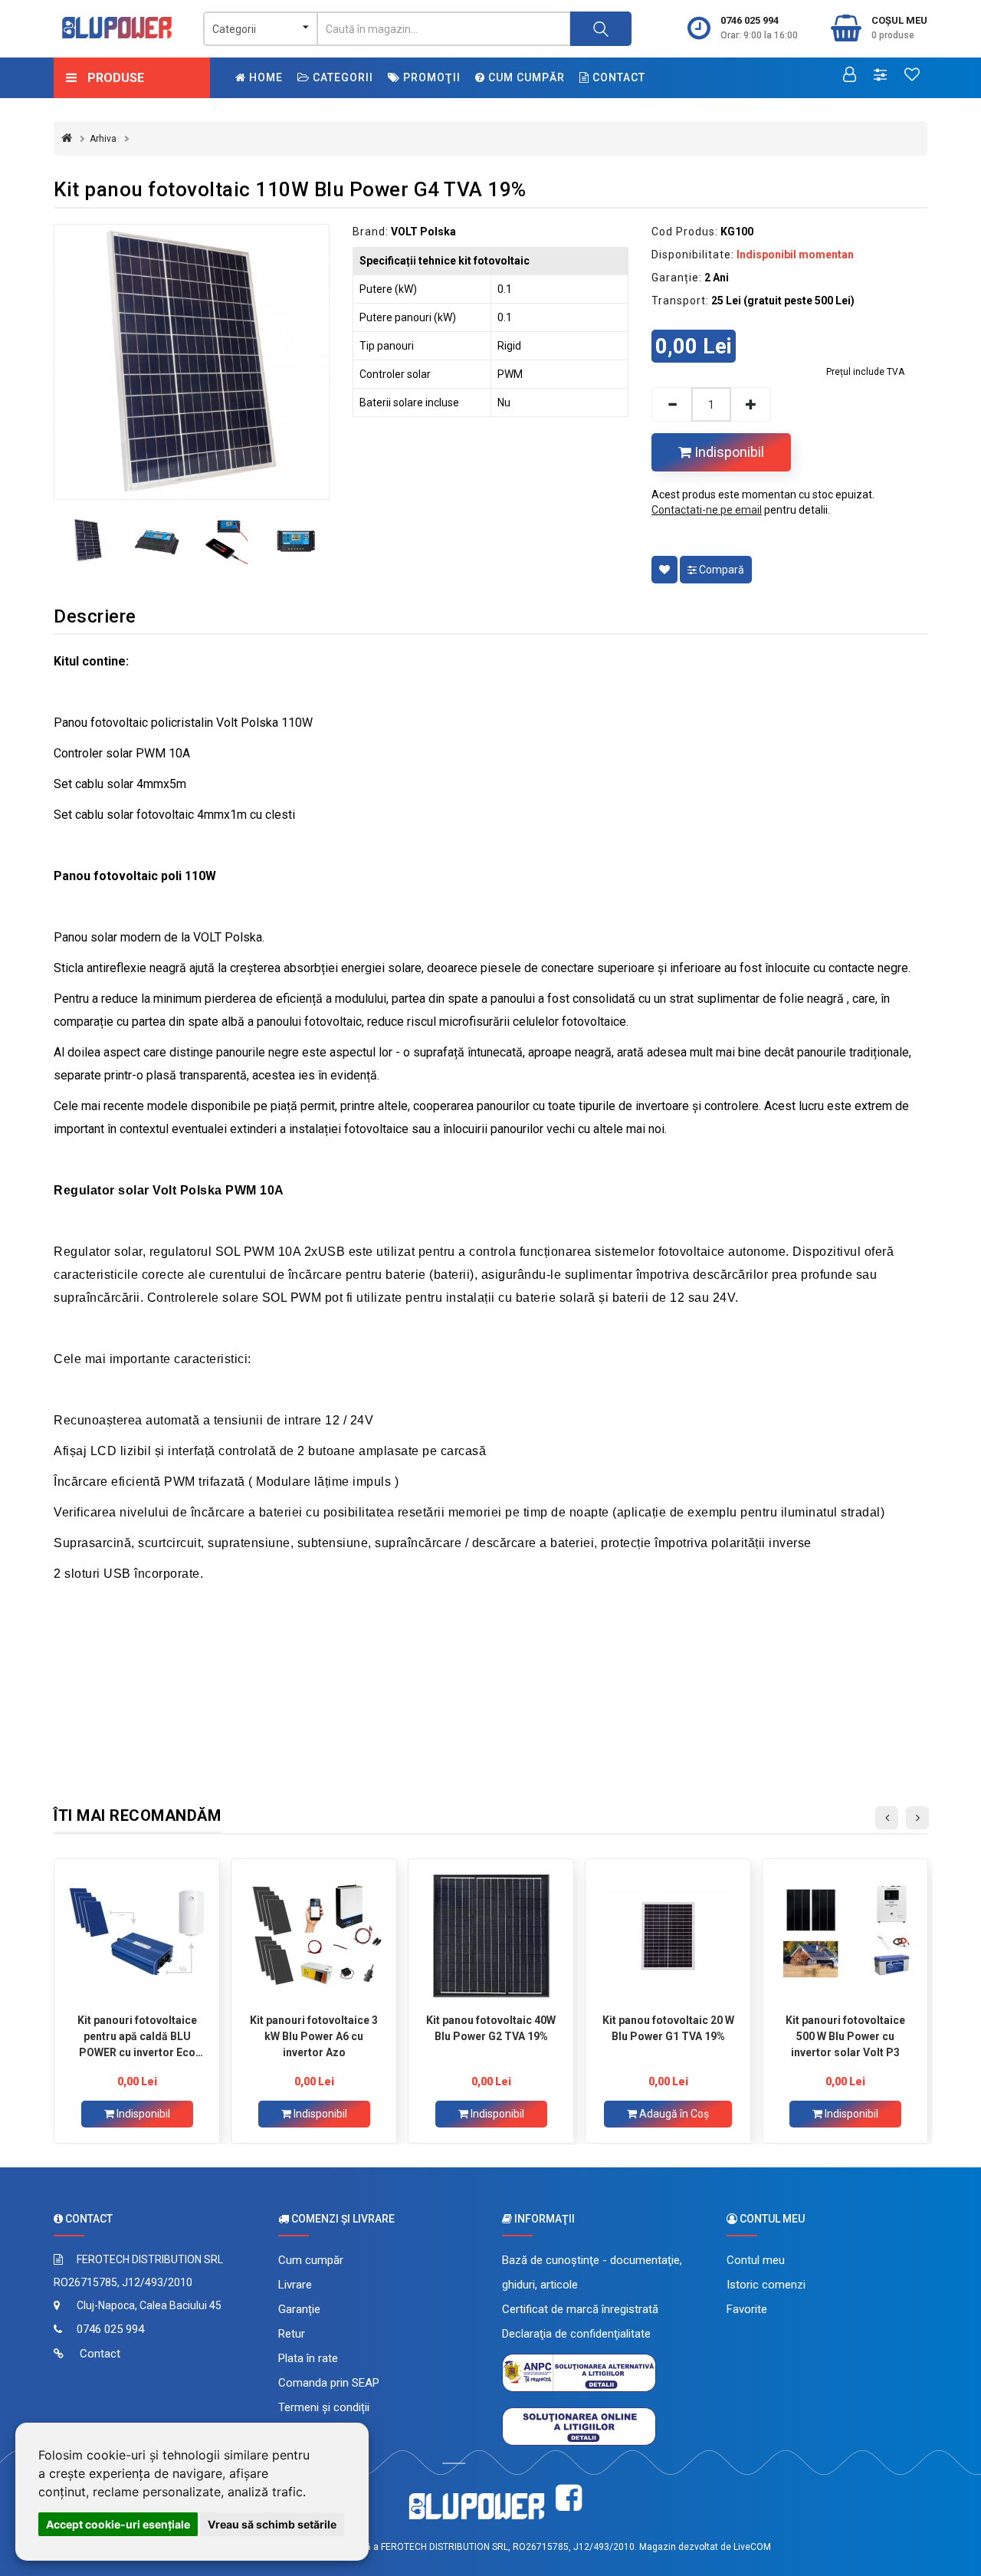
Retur (292, 2334)
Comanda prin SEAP (329, 2383)
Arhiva (103, 139)
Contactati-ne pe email (707, 510)
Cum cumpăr (525, 77)
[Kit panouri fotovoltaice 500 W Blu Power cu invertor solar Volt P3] (845, 1936)
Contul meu (756, 2260)
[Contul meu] (850, 76)
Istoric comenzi (766, 2285)
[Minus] (671, 404)
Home (264, 77)
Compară (720, 570)
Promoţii (430, 77)
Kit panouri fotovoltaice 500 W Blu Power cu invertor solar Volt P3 (845, 2036)
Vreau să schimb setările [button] (272, 2524)
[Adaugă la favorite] (664, 570)
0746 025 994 (750, 20)
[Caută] (601, 29)
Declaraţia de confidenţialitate (576, 2334)
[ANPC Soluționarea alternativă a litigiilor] (579, 2372)
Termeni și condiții (324, 2407)
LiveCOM (752, 2547)
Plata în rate (308, 2358)
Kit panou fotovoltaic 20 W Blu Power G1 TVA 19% (668, 2028)
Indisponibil (728, 452)
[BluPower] (117, 28)
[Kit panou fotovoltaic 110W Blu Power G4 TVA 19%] (192, 362)
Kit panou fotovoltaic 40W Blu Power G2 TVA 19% (491, 2028)
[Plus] (751, 404)
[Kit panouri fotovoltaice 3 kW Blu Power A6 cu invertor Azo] (314, 1936)
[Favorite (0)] (912, 76)
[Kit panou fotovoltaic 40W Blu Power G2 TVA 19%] (491, 1936)
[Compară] (880, 76)
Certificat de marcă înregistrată (580, 2309)
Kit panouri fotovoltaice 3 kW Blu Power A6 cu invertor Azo (314, 2036)
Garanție (299, 2309)
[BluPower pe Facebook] (569, 2498)
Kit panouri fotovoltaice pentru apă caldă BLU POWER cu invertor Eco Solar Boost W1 (137, 2036)
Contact (617, 77)
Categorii (341, 77)
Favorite (747, 2309)
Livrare (295, 2285)
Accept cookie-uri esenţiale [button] (118, 2524)
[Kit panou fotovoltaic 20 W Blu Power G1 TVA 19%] (668, 1936)
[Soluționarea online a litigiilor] (579, 2426)
